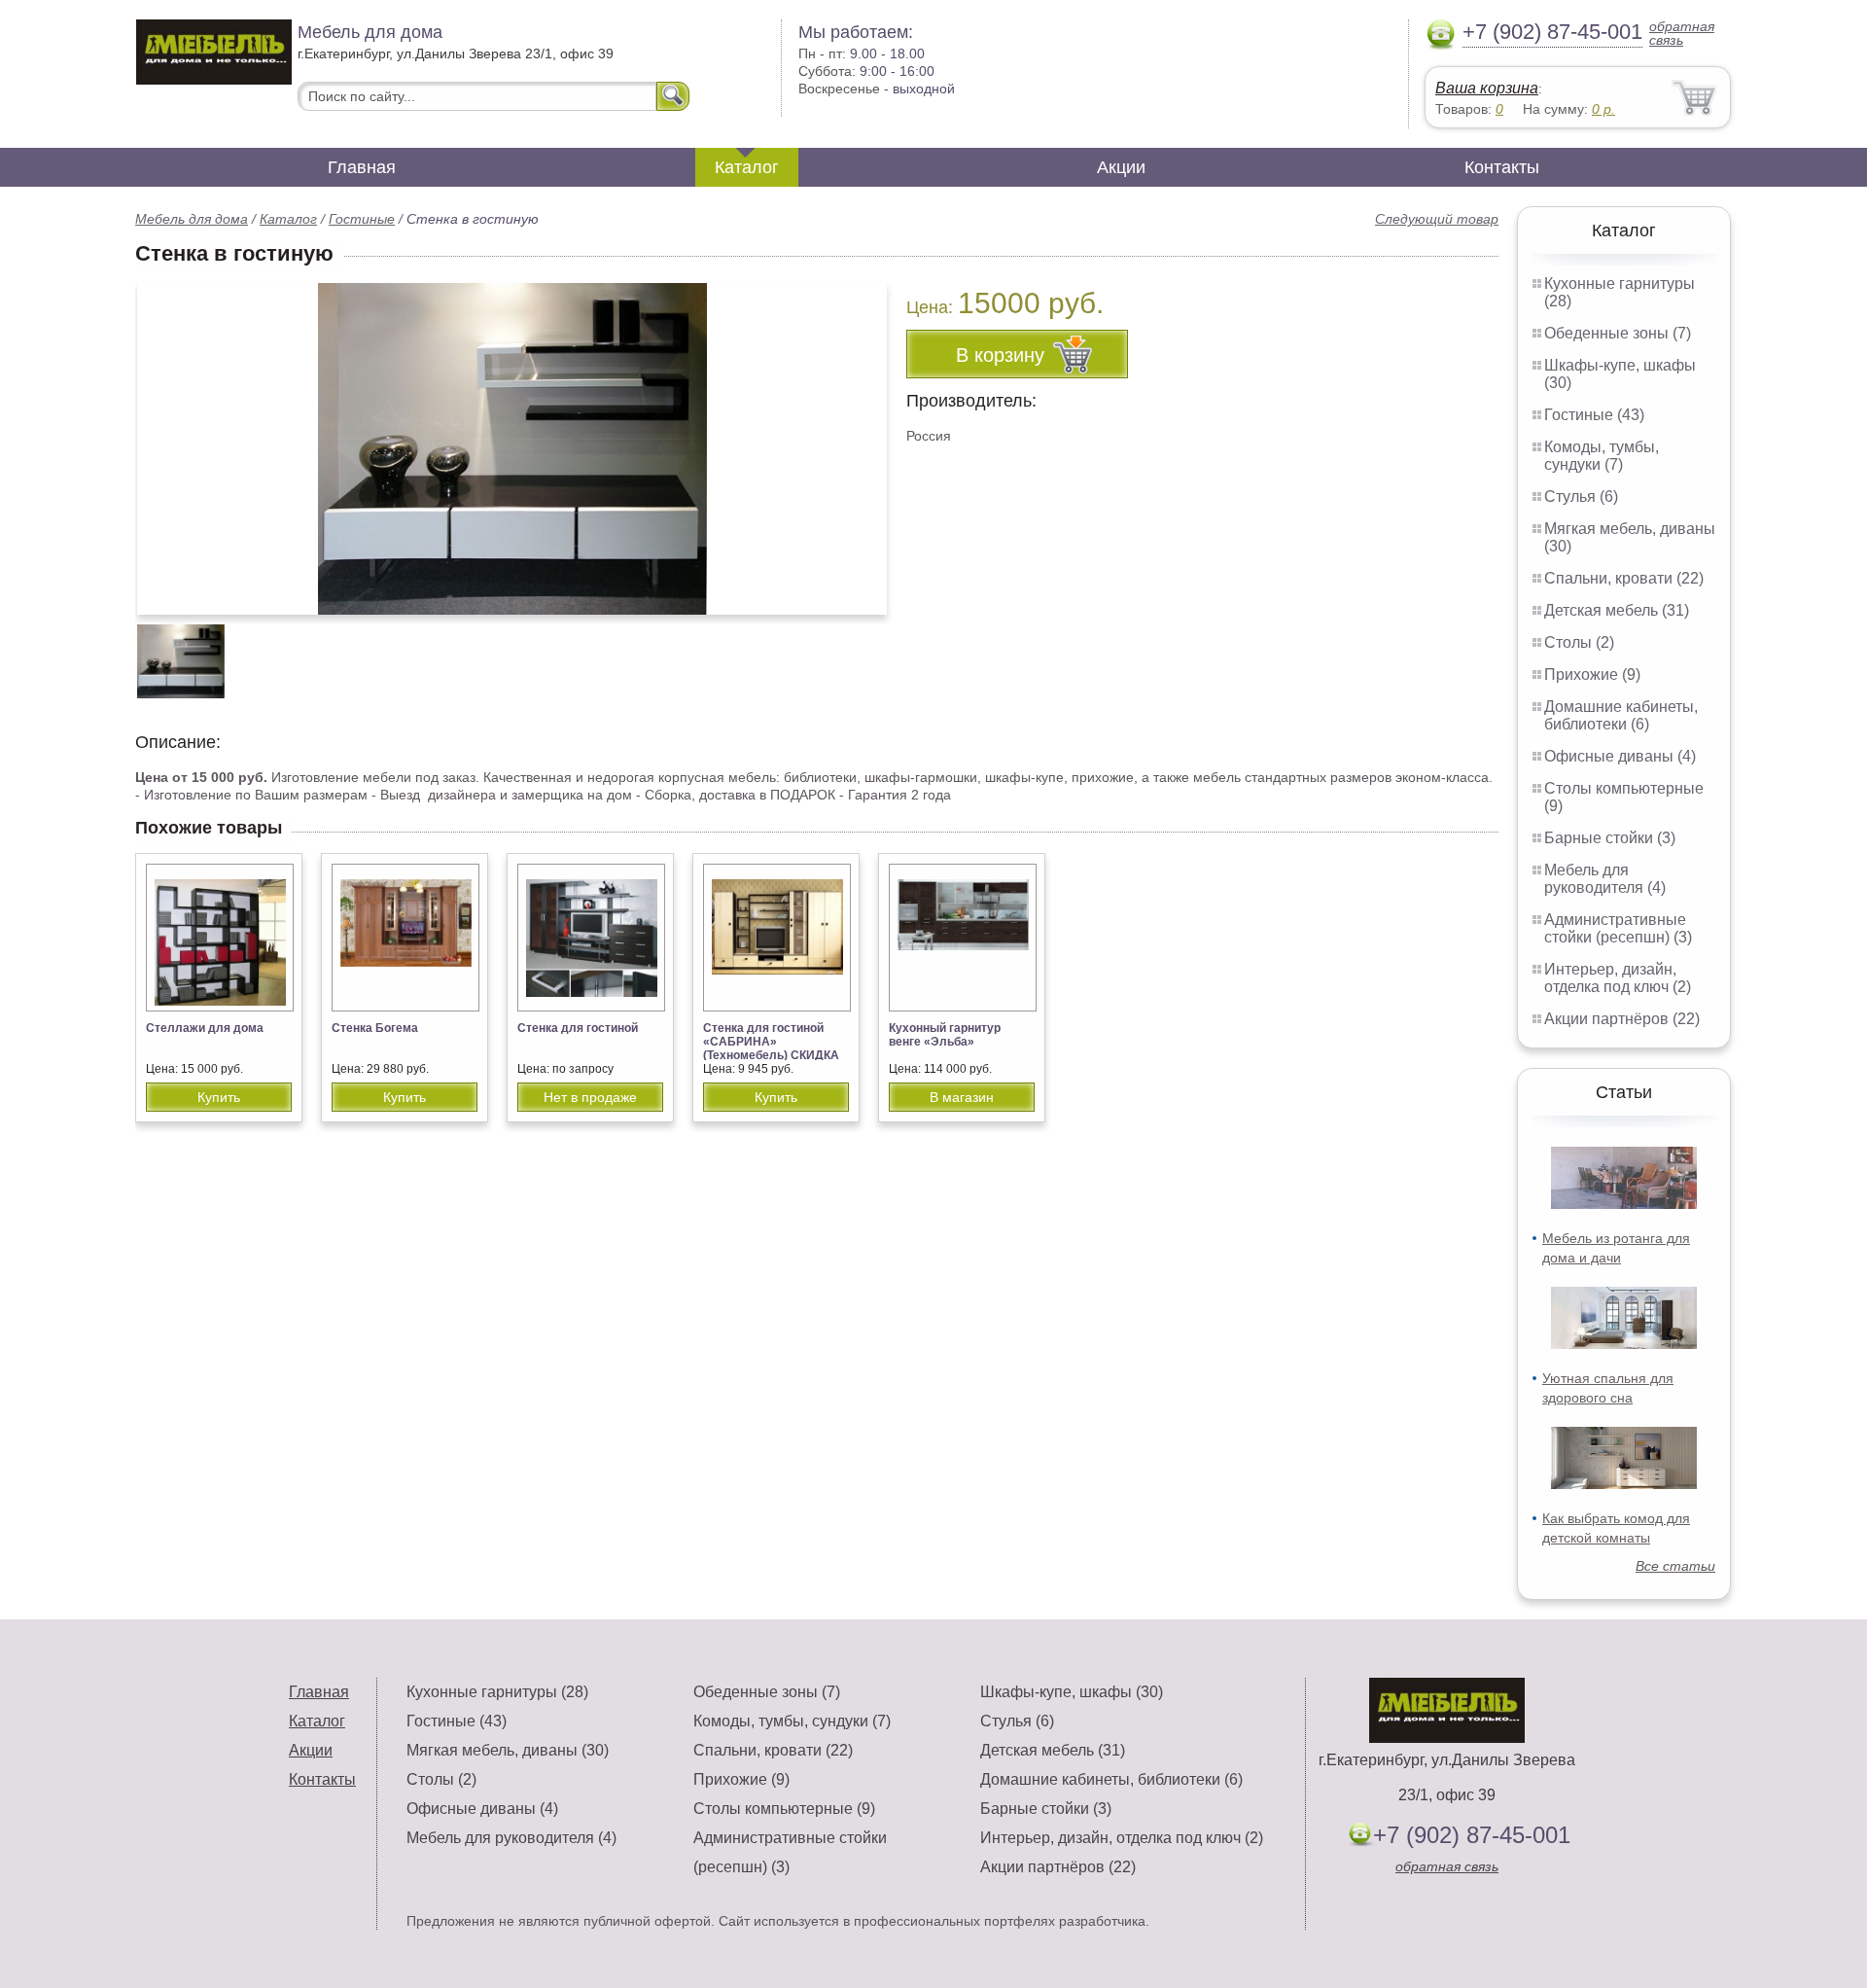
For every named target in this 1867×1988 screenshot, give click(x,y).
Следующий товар (1437, 219)
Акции (1121, 167)
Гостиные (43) (1594, 415)
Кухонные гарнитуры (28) (497, 1692)
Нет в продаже (590, 1097)
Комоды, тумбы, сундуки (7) (1602, 456)
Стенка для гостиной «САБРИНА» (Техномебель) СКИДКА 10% (771, 1048)
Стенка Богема (375, 1028)
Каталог (747, 167)
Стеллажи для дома (205, 1028)
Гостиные (362, 219)
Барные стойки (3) (1610, 838)
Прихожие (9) (1592, 674)
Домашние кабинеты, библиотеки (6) (1621, 715)
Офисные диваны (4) (1620, 756)
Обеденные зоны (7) (1618, 333)
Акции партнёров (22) (1622, 1019)
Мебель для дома (192, 219)
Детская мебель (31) (1617, 610)
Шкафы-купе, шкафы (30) (1072, 1692)
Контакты (1502, 167)
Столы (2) (1579, 642)
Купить (219, 1097)
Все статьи (1675, 1566)
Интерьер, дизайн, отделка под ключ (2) (1618, 978)
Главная (362, 167)
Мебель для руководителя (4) (1605, 879)
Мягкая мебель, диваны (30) (508, 1750)
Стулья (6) (1581, 497)
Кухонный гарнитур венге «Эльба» (945, 1035)
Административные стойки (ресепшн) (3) (1618, 928)
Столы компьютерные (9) (784, 1809)
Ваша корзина (1487, 88)
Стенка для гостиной (578, 1028)
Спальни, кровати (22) (1624, 578)
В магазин (962, 1097)
